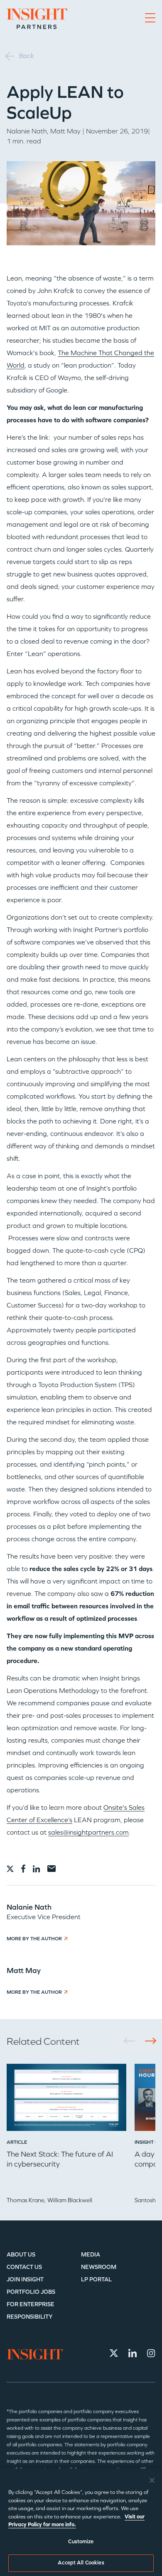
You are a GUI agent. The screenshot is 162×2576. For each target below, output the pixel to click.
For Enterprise (31, 2304)
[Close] (152, 2480)
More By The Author (34, 1939)
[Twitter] (114, 2353)
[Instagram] (151, 2353)
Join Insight (25, 2279)
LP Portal (96, 2279)
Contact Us (24, 2267)
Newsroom (99, 2267)
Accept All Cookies (81, 2563)
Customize (81, 2542)
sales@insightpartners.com (88, 1832)
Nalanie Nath (27, 131)
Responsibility (30, 2317)
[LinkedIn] (133, 2353)
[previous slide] (132, 2041)
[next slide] (148, 2041)
